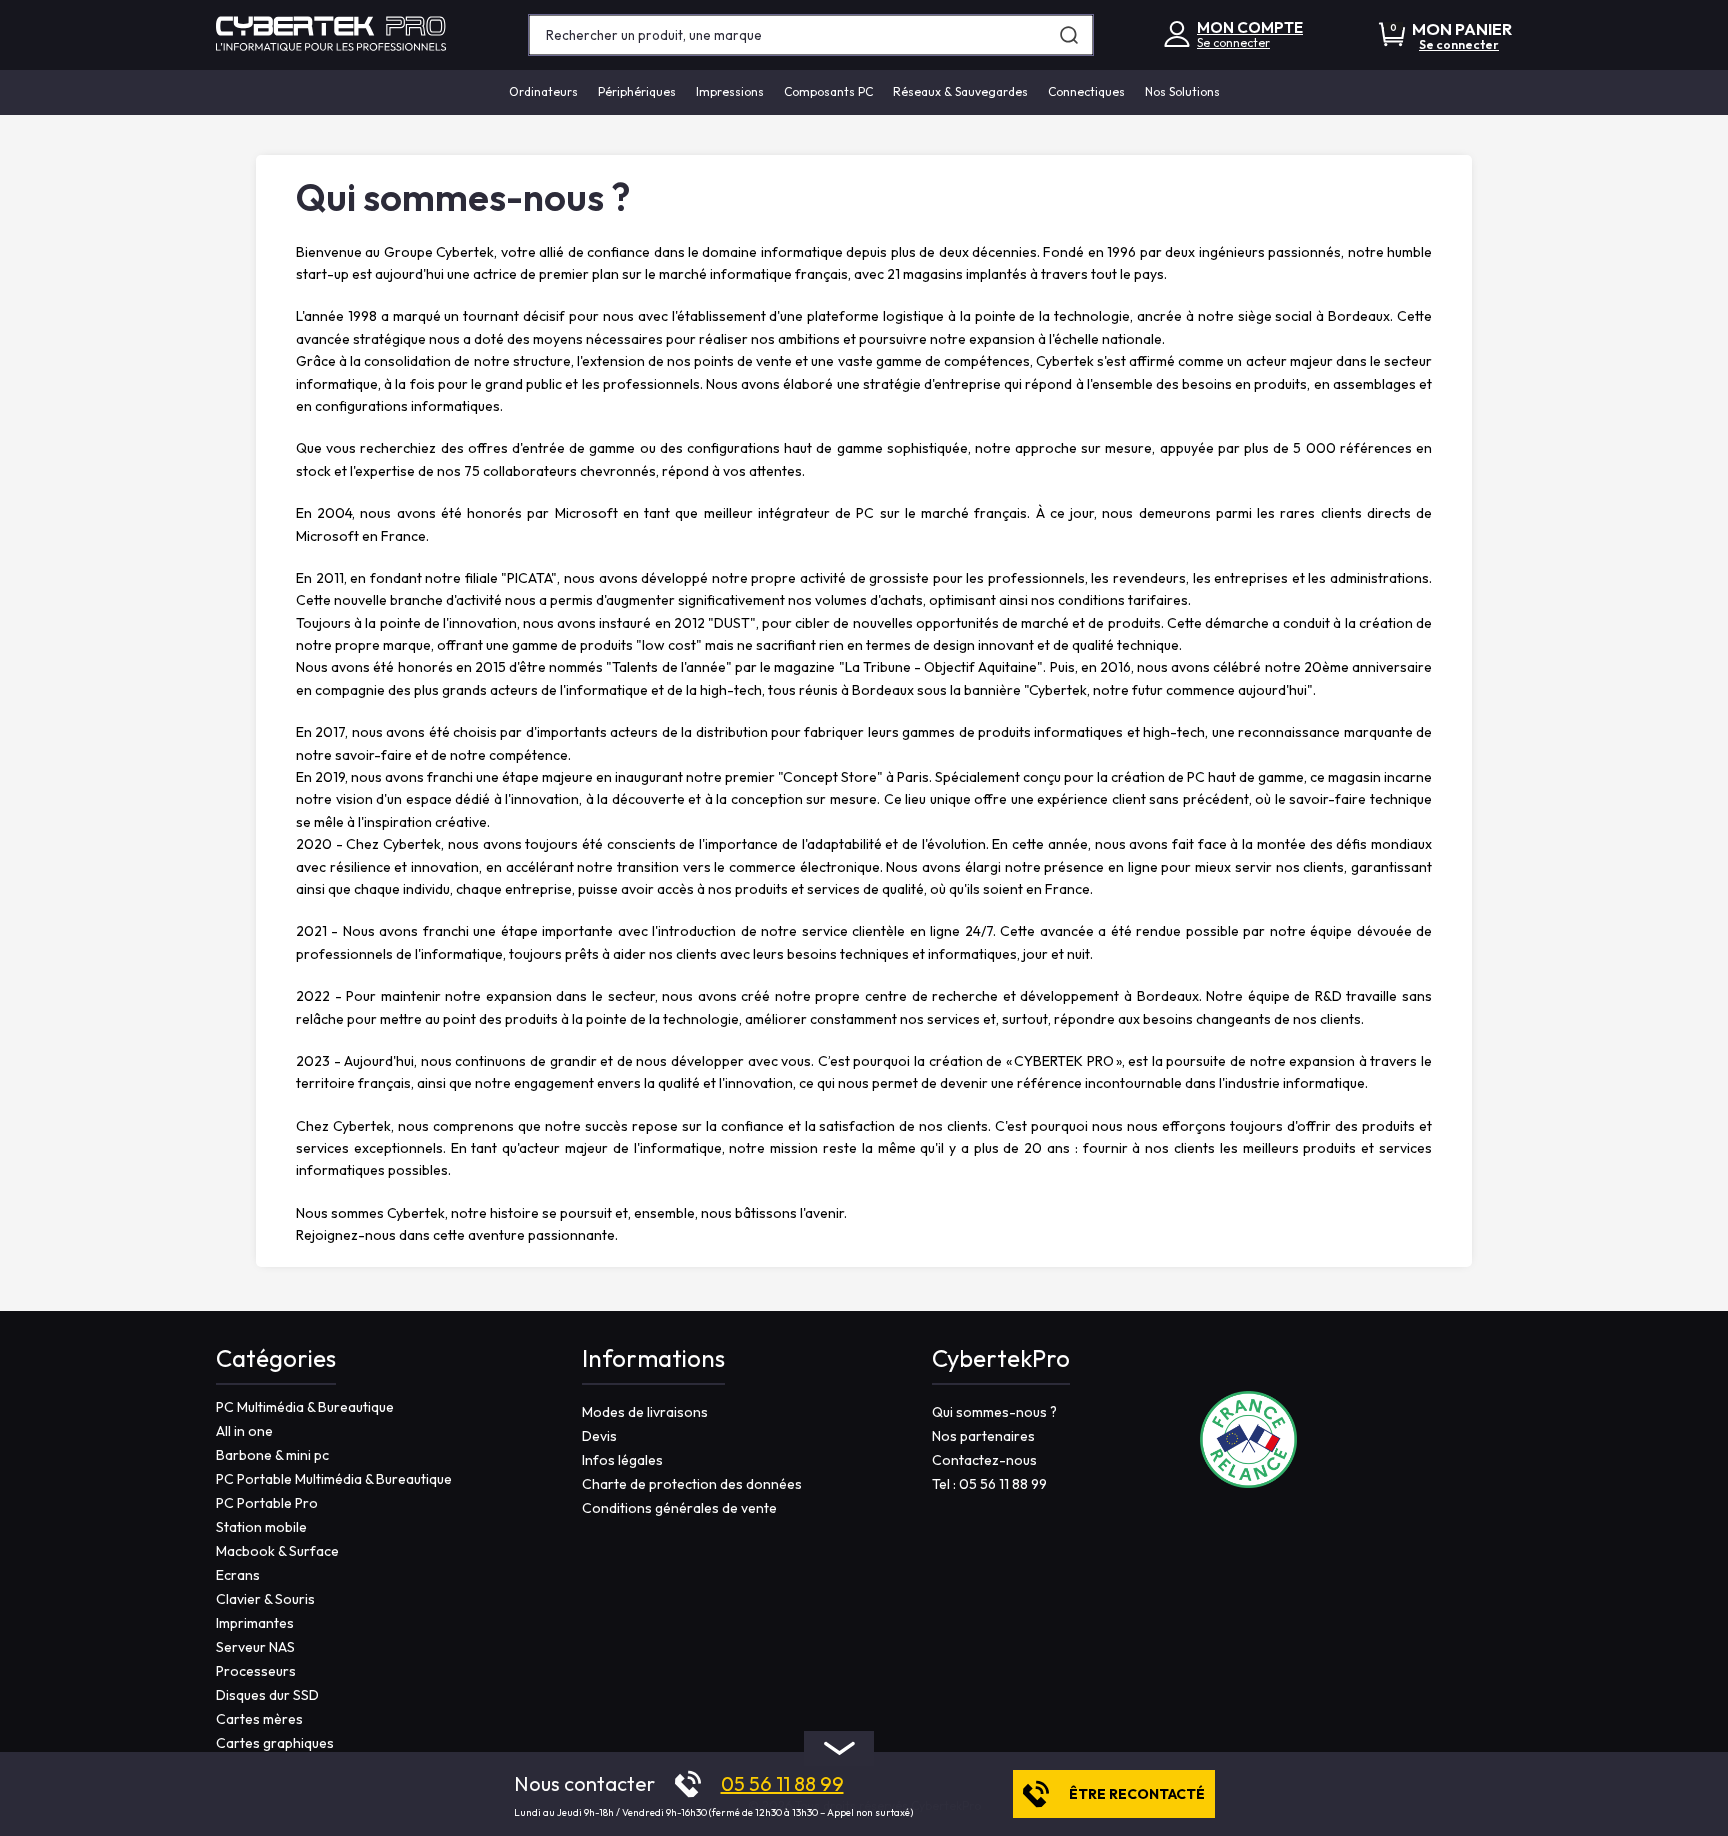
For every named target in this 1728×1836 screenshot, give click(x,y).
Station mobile (261, 1527)
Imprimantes (255, 1623)
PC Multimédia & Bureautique (305, 1407)
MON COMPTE (1250, 27)
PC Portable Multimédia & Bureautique (334, 1479)
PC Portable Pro (267, 1503)
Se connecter (1233, 42)
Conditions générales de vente (679, 1508)
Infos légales (622, 1460)
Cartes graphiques (275, 1743)
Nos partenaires (983, 1436)
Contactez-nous (984, 1460)
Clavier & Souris (265, 1599)
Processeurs (256, 1671)
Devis (599, 1436)
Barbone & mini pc (272, 1455)
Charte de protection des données (692, 1484)
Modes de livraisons (645, 1412)
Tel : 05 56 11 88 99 (989, 1484)
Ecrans (238, 1575)
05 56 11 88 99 (782, 1784)
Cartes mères (259, 1719)
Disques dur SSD (267, 1695)
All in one (244, 1431)
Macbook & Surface (277, 1551)
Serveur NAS (255, 1647)
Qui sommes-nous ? (994, 1412)
